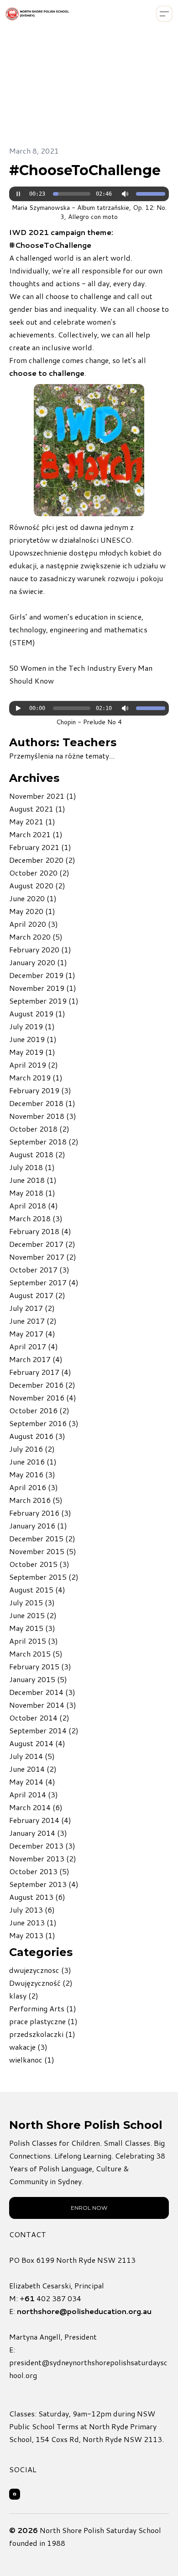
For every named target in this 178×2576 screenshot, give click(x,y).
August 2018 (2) (37, 1154)
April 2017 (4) (34, 1346)
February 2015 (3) (40, 1666)
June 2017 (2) (33, 1321)
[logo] (37, 14)
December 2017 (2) (42, 1244)
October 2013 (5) (39, 1871)
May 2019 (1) (32, 1052)
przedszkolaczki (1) (42, 2034)
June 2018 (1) (33, 1180)
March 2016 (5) (36, 1500)
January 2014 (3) (38, 1833)
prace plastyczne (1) (43, 2021)
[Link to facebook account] (15, 2494)
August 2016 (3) (37, 1436)
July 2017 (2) (32, 1308)
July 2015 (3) (32, 1602)
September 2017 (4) (44, 1282)
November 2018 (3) (43, 1116)
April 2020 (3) (34, 924)
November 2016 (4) (43, 1398)
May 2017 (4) (32, 1333)
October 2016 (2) (39, 1410)
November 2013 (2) (43, 1858)
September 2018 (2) (44, 1141)
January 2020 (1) (38, 962)
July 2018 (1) (32, 1167)
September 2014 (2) (44, 1730)
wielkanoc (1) (32, 2060)
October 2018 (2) (39, 1129)
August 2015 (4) (37, 1590)
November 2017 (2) (43, 1257)
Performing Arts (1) (43, 2008)
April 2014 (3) (34, 1794)
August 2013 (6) (37, 1897)
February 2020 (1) (40, 949)
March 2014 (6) (36, 1807)
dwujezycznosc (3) (40, 1970)
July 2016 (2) (32, 1449)
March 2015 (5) (36, 1654)
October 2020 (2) (39, 873)
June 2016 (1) (33, 1462)
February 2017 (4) (40, 1372)
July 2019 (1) (32, 1026)
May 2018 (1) (32, 1193)
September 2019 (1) (44, 1001)
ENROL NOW (89, 2208)
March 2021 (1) (36, 834)
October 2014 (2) (39, 1718)
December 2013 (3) (42, 1846)
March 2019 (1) (36, 1077)
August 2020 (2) (37, 885)
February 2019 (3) (40, 1090)
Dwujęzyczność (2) (41, 1983)
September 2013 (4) (44, 1884)
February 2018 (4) (40, 1231)
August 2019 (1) (37, 1013)
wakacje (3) (28, 2047)
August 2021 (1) (37, 809)
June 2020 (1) (33, 898)
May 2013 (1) (32, 1935)
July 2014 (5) (32, 1756)
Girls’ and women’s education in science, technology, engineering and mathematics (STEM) (78, 629)
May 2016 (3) (32, 1474)
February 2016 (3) (40, 1513)
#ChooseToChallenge (85, 170)
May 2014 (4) (32, 1782)
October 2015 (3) (39, 1564)
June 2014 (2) (33, 1769)
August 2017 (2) (37, 1295)
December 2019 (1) (42, 975)
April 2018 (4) (34, 1205)
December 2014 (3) (42, 1692)
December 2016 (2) (42, 1385)
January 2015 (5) (38, 1679)
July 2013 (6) (32, 1910)
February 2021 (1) (40, 847)
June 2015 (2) (33, 1615)
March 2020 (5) (36, 937)
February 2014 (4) (40, 1820)
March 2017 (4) (36, 1359)
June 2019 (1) (33, 1039)
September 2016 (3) (44, 1423)
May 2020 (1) (32, 911)
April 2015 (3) (34, 1641)
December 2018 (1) (42, 1103)
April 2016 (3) (34, 1487)
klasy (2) (24, 1996)
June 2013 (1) (33, 1922)
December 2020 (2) (42, 860)
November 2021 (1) (43, 796)
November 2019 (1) (43, 988)
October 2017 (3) (39, 1269)
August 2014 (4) (37, 1743)
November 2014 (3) (43, 1705)
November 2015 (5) (43, 1551)
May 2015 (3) (32, 1628)
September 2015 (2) (44, 1577)
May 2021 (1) (32, 821)
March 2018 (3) (36, 1218)
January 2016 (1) (38, 1526)
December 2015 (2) (42, 1538)
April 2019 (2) (34, 1065)
